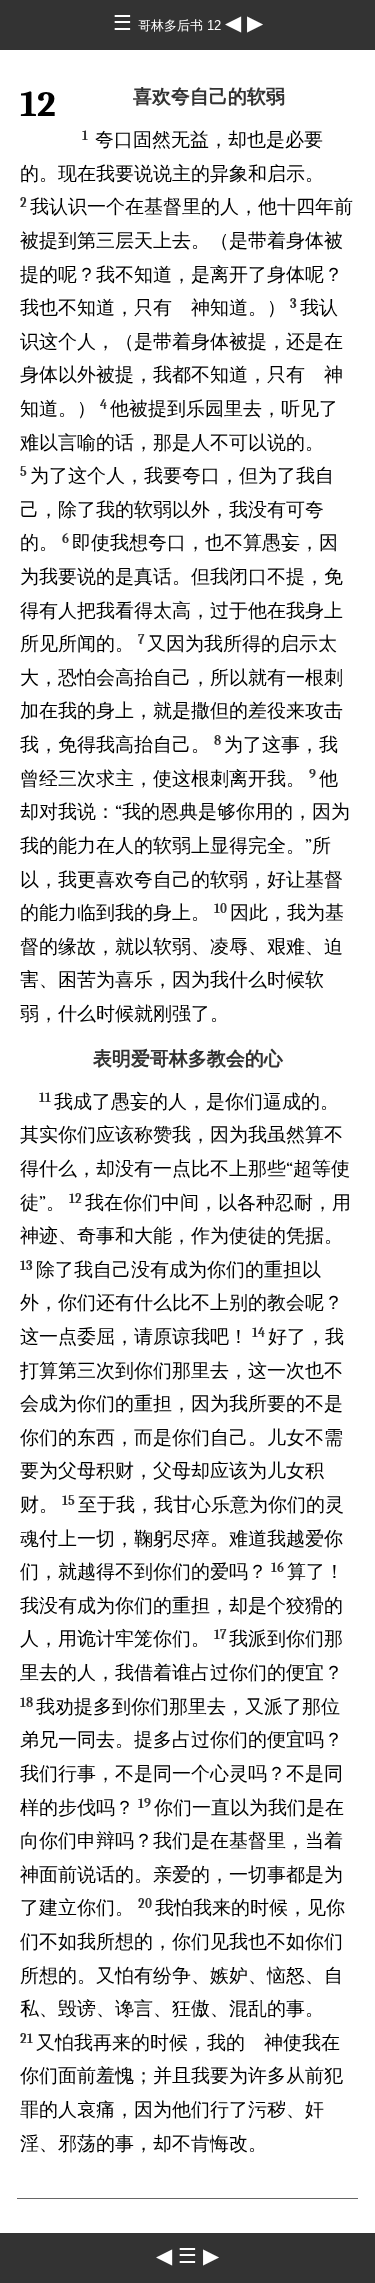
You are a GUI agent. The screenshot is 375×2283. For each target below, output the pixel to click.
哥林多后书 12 (181, 25)
